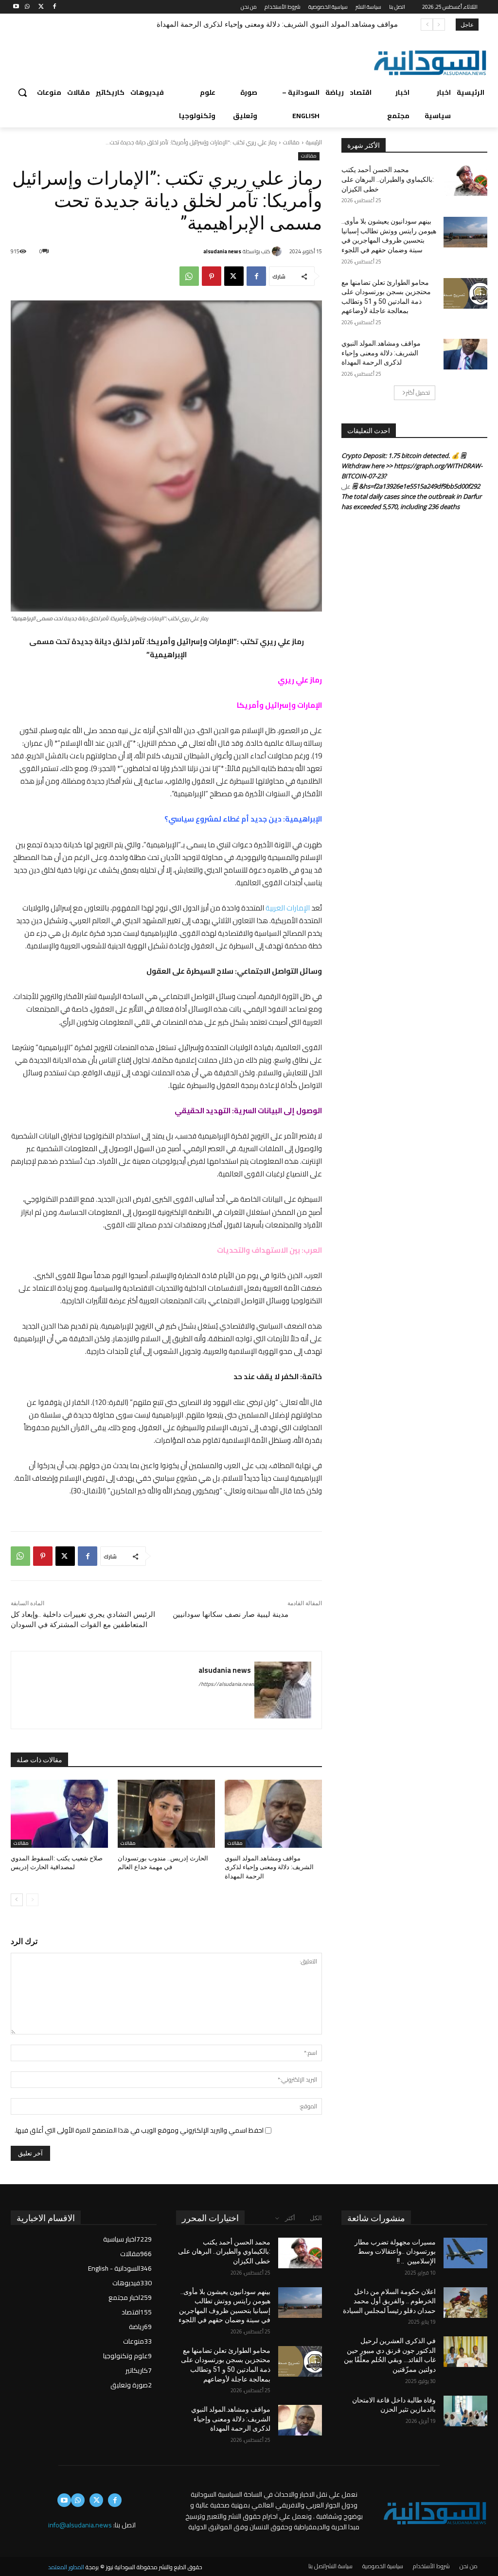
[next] (427, 25)
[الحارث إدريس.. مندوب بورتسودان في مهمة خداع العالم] (166, 1814)
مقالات (291, 142)
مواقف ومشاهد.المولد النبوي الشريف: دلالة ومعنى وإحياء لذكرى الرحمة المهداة (277, 24)
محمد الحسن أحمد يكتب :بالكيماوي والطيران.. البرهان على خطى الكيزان (388, 179)
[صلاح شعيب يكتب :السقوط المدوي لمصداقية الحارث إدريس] (59, 1814)
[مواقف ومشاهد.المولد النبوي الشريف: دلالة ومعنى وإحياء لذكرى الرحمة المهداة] (273, 1814)
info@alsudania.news (80, 2525)
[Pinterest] (212, 276)
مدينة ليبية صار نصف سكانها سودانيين (231, 1614)
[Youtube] (16, 7)
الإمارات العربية (288, 908)
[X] (41, 7)
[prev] (439, 25)
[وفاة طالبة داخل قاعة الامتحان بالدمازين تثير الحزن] (465, 2411)
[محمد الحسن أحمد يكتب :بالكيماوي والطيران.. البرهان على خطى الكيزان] (465, 181)
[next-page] (17, 1900)
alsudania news (222, 251)
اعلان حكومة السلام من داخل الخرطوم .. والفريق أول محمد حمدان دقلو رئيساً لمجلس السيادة (389, 2301)
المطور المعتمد (66, 2567)
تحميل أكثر (418, 393)
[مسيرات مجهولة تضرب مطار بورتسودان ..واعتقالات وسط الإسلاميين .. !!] (465, 2253)
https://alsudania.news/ (226, 1684)
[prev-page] (32, 1900)
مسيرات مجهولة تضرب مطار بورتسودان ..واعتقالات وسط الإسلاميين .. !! (395, 2252)
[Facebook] (54, 7)
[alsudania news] (278, 251)
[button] (22, 92)
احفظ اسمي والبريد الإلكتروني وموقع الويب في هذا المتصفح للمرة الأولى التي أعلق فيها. (139, 2130)
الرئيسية (314, 142)
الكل (316, 2218)
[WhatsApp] (27, 7)
